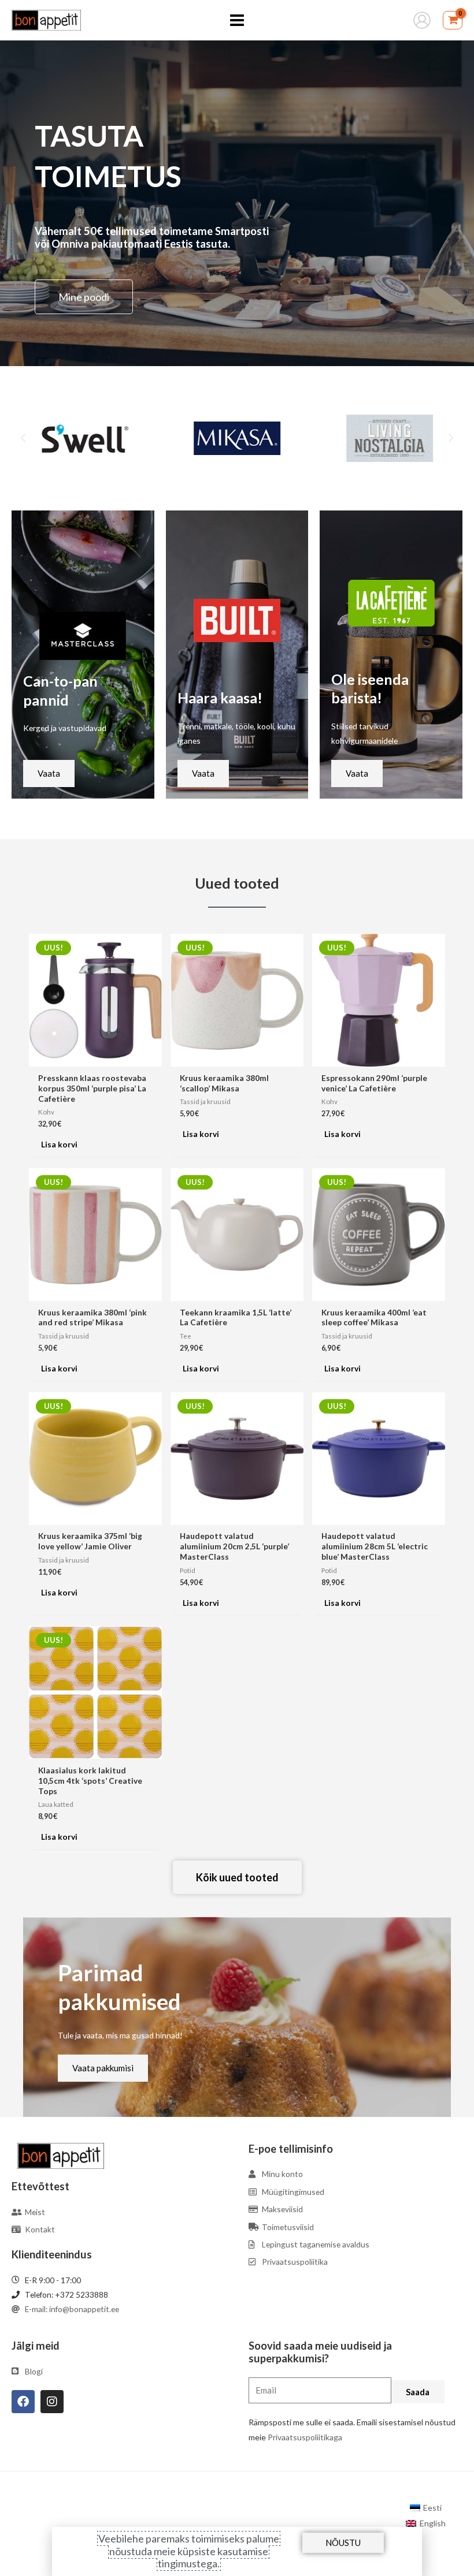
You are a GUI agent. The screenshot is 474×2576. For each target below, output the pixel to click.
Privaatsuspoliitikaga (305, 2437)
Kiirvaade (96, 1058)
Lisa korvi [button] (59, 1144)
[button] (23, 438)
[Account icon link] (422, 20)
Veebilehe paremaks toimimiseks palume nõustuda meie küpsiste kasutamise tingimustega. (189, 2551)
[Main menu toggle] (237, 20)
